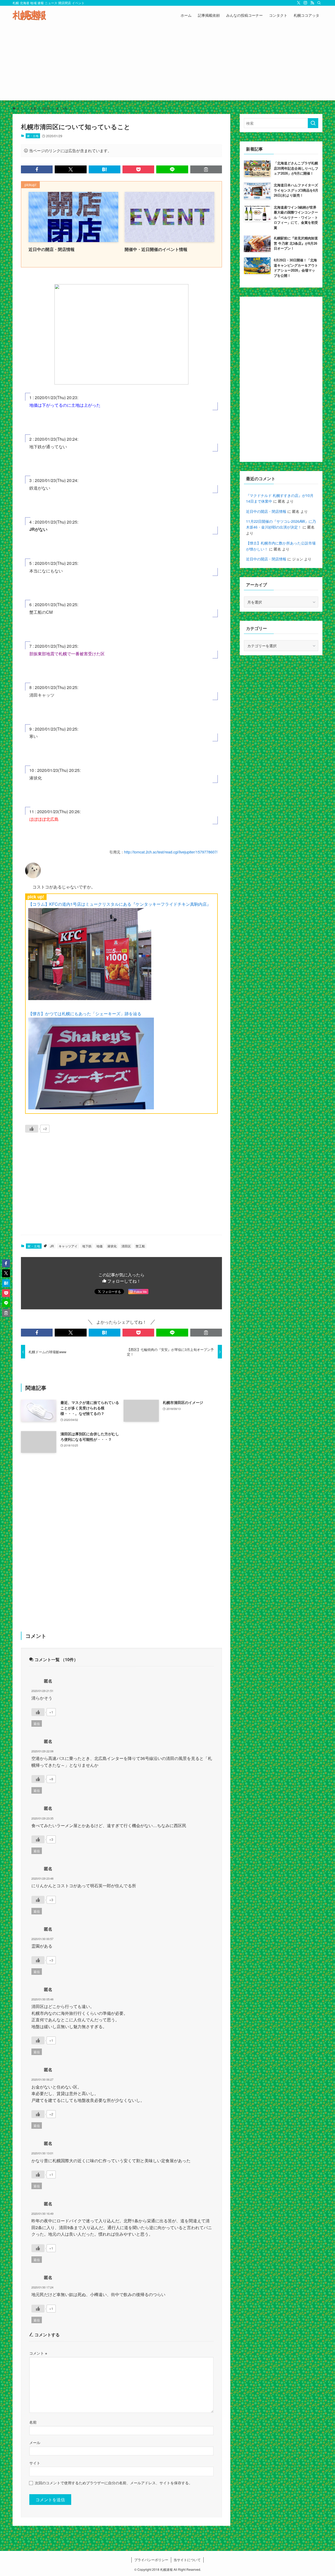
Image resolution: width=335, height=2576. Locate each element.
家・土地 (33, 136)
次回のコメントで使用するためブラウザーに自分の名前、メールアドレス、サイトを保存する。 (114, 2483)
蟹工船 (140, 1246)
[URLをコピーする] (206, 169)
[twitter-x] (299, 3)
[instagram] (305, 3)
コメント (38, 2353)
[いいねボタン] (32, 1129)
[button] (37, 169)
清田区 (126, 1246)
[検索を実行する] (313, 123)
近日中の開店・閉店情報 (266, 511)
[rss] (312, 3)
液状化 (112, 1246)
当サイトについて (187, 2560)
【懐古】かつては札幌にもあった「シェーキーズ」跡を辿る (85, 1014)
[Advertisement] (167, 64)
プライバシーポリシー (151, 2560)
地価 (99, 1246)
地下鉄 (87, 1246)
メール (35, 2442)
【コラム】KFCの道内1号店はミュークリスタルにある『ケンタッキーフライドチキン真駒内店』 (120, 904)
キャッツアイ (68, 1246)
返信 (37, 1723)
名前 (33, 2422)
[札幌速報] (29, 15)
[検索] (319, 3)
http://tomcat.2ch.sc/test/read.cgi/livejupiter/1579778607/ (171, 852)
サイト (35, 2463)
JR (52, 1246)
